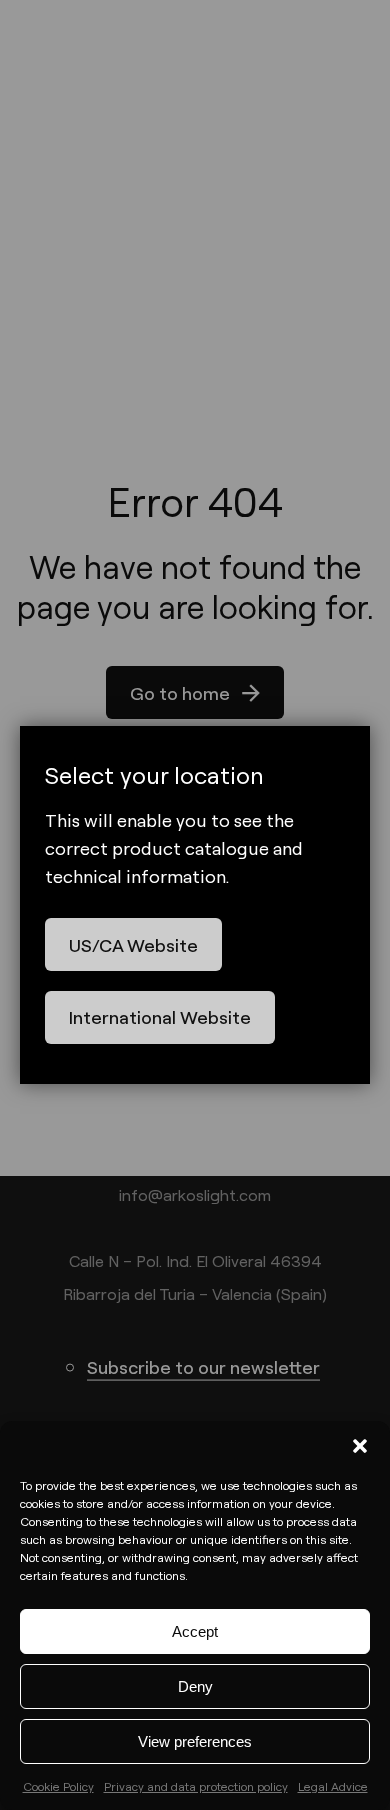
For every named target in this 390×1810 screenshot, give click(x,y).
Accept (195, 1631)
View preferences (195, 1741)
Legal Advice (333, 1786)
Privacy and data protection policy (196, 1786)
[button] (360, 1446)
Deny (195, 1686)
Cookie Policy (58, 1786)
